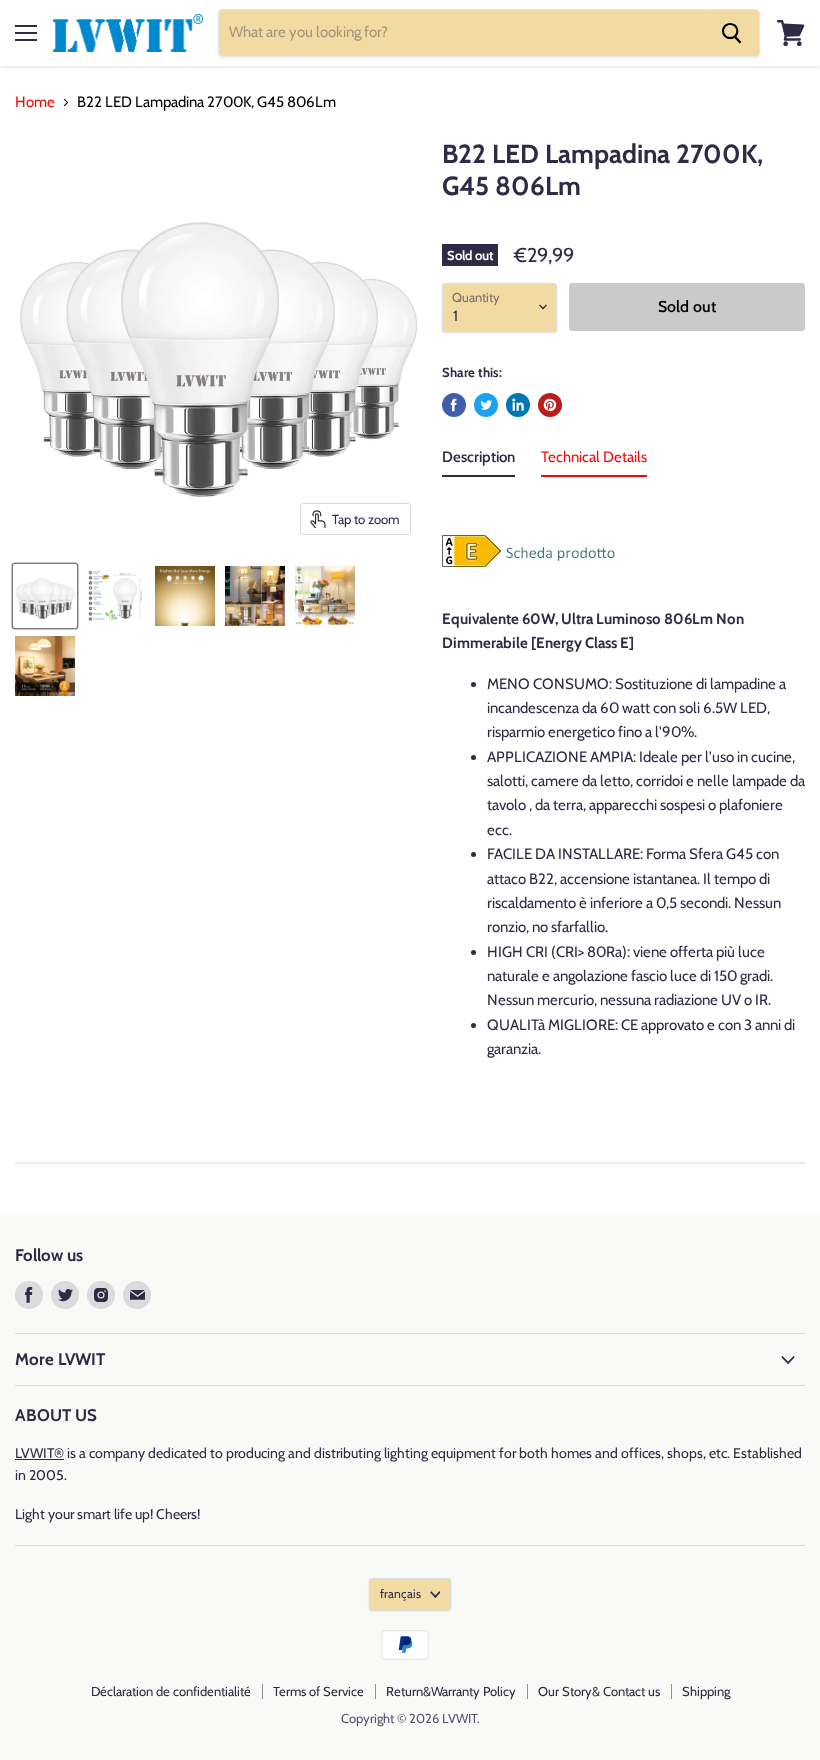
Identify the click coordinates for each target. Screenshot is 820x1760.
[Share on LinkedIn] (518, 405)
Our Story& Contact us (599, 1691)
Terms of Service (318, 1691)
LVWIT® (39, 1453)
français (400, 1593)
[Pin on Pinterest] (550, 405)
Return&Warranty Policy (451, 1691)
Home (35, 102)
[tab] (478, 461)
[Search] (732, 33)
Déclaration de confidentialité (171, 1691)
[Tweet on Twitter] (486, 405)
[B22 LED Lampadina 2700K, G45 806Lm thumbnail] (45, 596)
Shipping (706, 1691)
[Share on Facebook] (454, 405)
